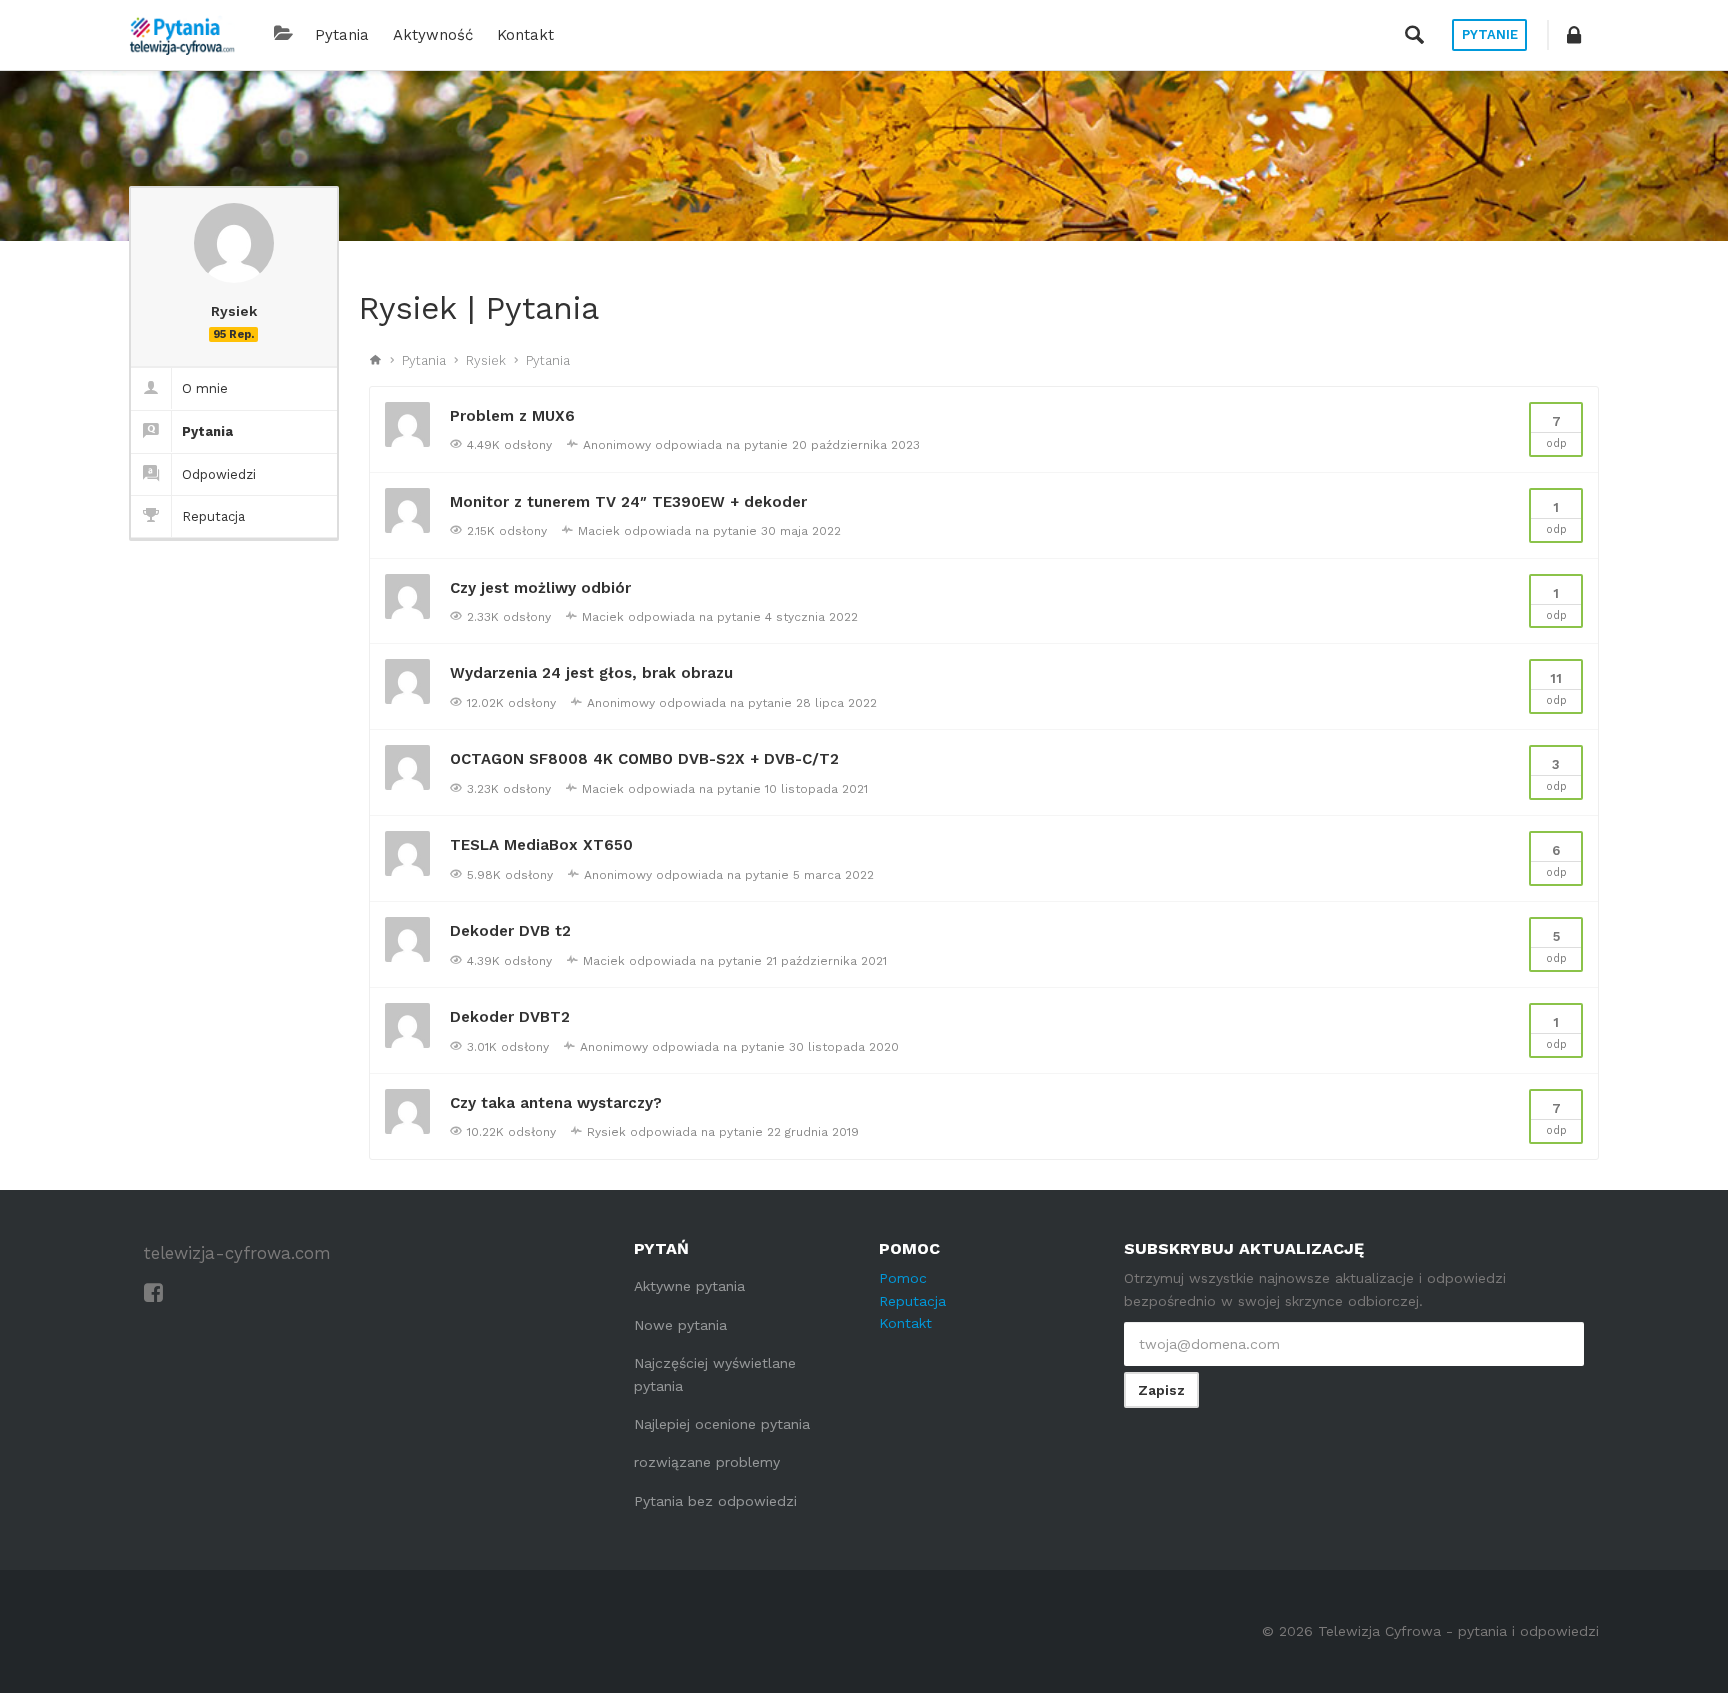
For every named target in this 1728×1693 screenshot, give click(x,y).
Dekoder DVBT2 (510, 1017)
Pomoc (903, 1278)
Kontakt (525, 35)
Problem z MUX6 (512, 416)
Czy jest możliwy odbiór (540, 588)
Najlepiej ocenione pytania (722, 1424)
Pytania (342, 35)
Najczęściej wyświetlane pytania (715, 1374)
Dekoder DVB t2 (510, 931)
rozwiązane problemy (707, 1462)
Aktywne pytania (689, 1286)
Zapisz (1161, 1390)
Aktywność (433, 35)
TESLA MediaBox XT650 (541, 845)
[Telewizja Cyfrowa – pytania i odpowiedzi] (182, 35)
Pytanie (1490, 34)
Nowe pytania (680, 1325)
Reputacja (213, 516)
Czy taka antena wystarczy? (556, 1103)
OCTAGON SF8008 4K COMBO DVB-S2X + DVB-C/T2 (644, 759)
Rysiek (486, 360)
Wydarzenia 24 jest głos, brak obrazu (591, 673)
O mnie (205, 388)
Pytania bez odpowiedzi (715, 1501)
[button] (1574, 35)
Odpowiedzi (219, 474)
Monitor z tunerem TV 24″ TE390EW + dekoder (628, 502)
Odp (1556, 432)
